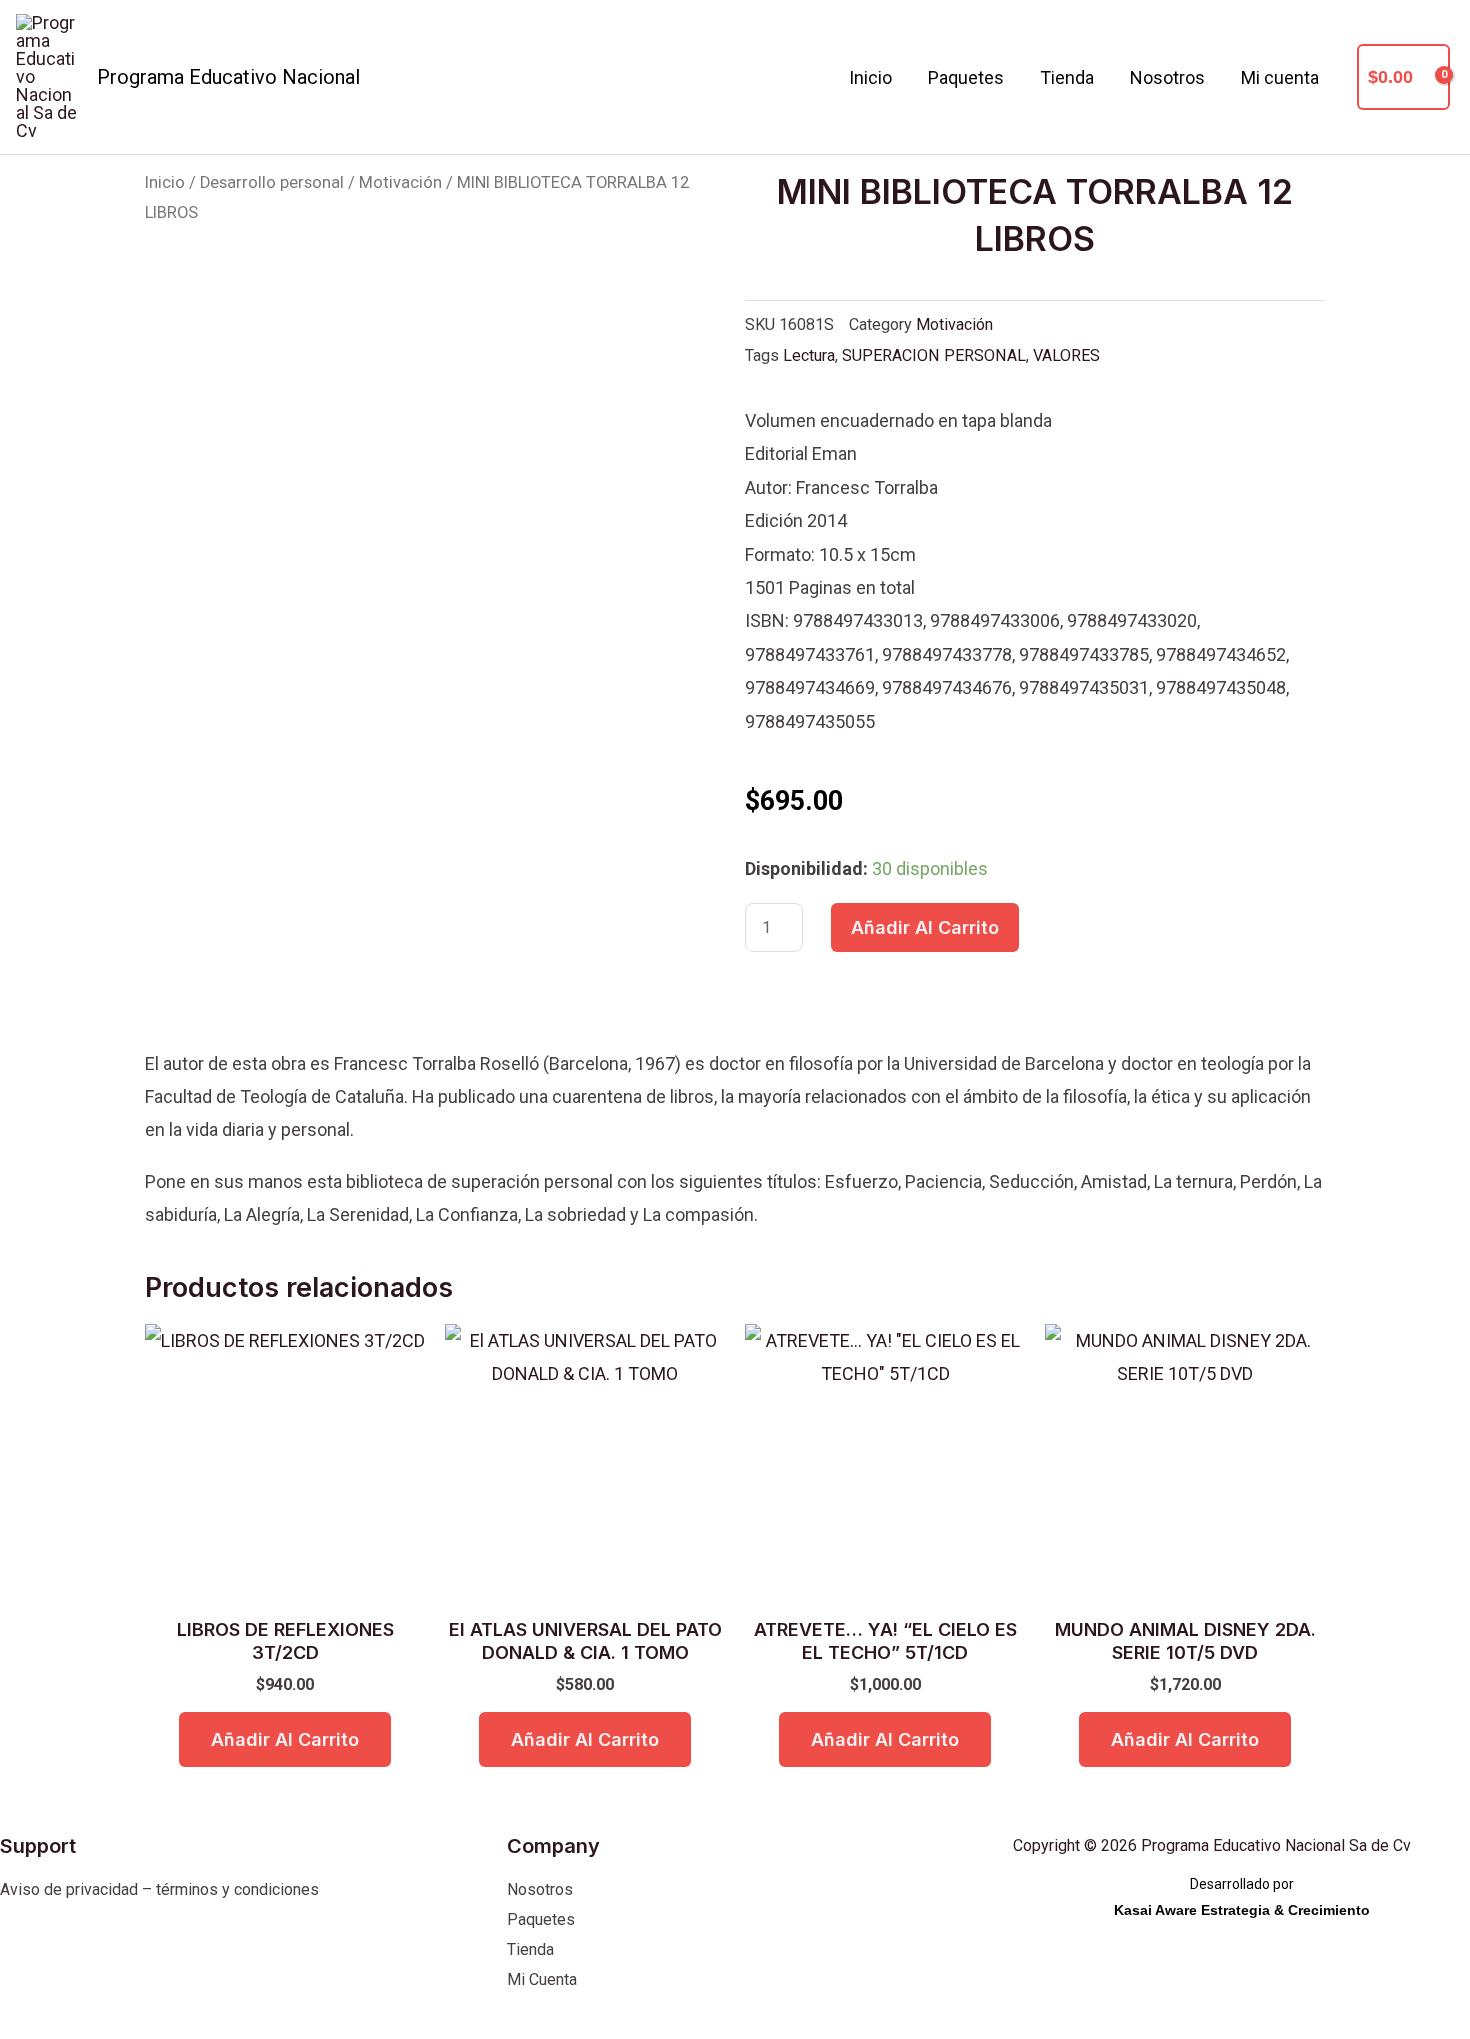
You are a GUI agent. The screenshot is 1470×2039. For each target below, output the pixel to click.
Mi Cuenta (542, 1979)
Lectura (809, 355)
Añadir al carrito (925, 927)
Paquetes (966, 77)
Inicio (870, 77)
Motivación (400, 182)
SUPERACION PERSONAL (934, 355)
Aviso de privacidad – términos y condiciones (159, 1889)
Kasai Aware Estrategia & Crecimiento (1242, 1910)
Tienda (1067, 77)
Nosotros (1167, 77)
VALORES (1066, 355)
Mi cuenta (1280, 77)
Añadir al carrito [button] (285, 1739)
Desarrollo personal (272, 182)
